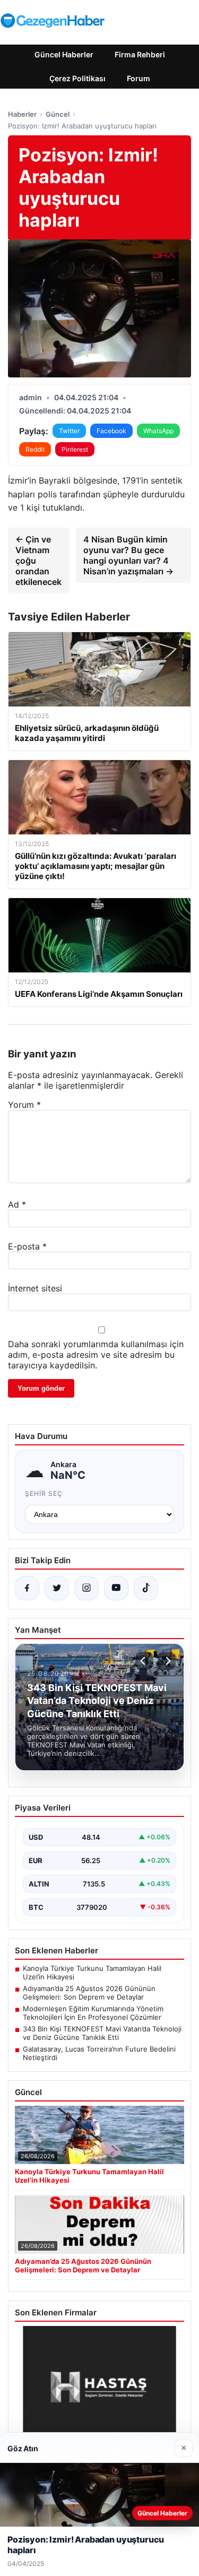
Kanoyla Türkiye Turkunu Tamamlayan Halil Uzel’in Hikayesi (92, 1972)
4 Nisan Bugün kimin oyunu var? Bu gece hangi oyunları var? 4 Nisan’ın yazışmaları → (128, 555)
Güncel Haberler (64, 54)
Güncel (58, 114)
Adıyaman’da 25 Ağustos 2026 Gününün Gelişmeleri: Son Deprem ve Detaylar (89, 1993)
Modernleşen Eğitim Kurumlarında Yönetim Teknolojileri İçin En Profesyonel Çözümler (93, 2013)
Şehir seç (44, 1493)
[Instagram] (86, 1588)
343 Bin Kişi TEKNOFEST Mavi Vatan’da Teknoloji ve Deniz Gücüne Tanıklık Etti (102, 2033)
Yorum (24, 1105)
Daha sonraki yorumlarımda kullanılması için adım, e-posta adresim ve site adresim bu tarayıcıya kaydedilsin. (96, 1355)
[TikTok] (146, 1588)
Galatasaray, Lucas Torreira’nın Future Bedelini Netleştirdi (99, 2053)
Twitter (69, 431)
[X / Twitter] (57, 1588)
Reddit (35, 449)
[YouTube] (116, 1588)
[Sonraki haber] (167, 1661)
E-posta (27, 1246)
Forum (139, 78)
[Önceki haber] (144, 1661)
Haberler (22, 114)
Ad (17, 1204)
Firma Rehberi (140, 54)
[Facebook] (27, 1588)
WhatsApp (158, 431)
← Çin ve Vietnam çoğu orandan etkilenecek (38, 561)
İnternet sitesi (35, 1288)
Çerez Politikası (77, 78)
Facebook (111, 431)
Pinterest (75, 449)
